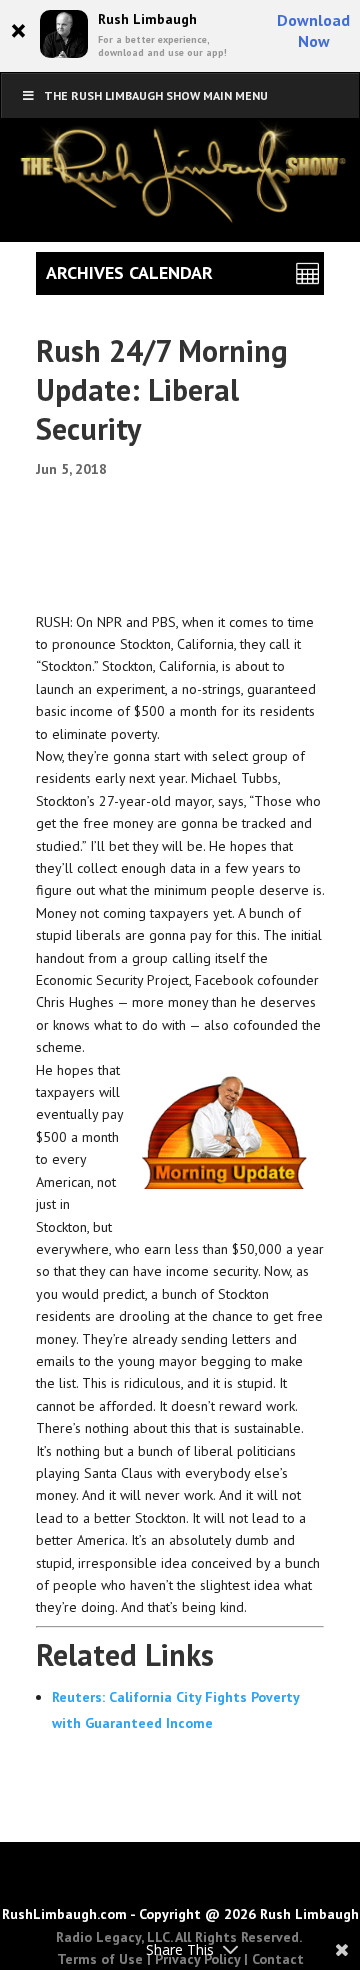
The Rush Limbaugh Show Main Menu (156, 95)
